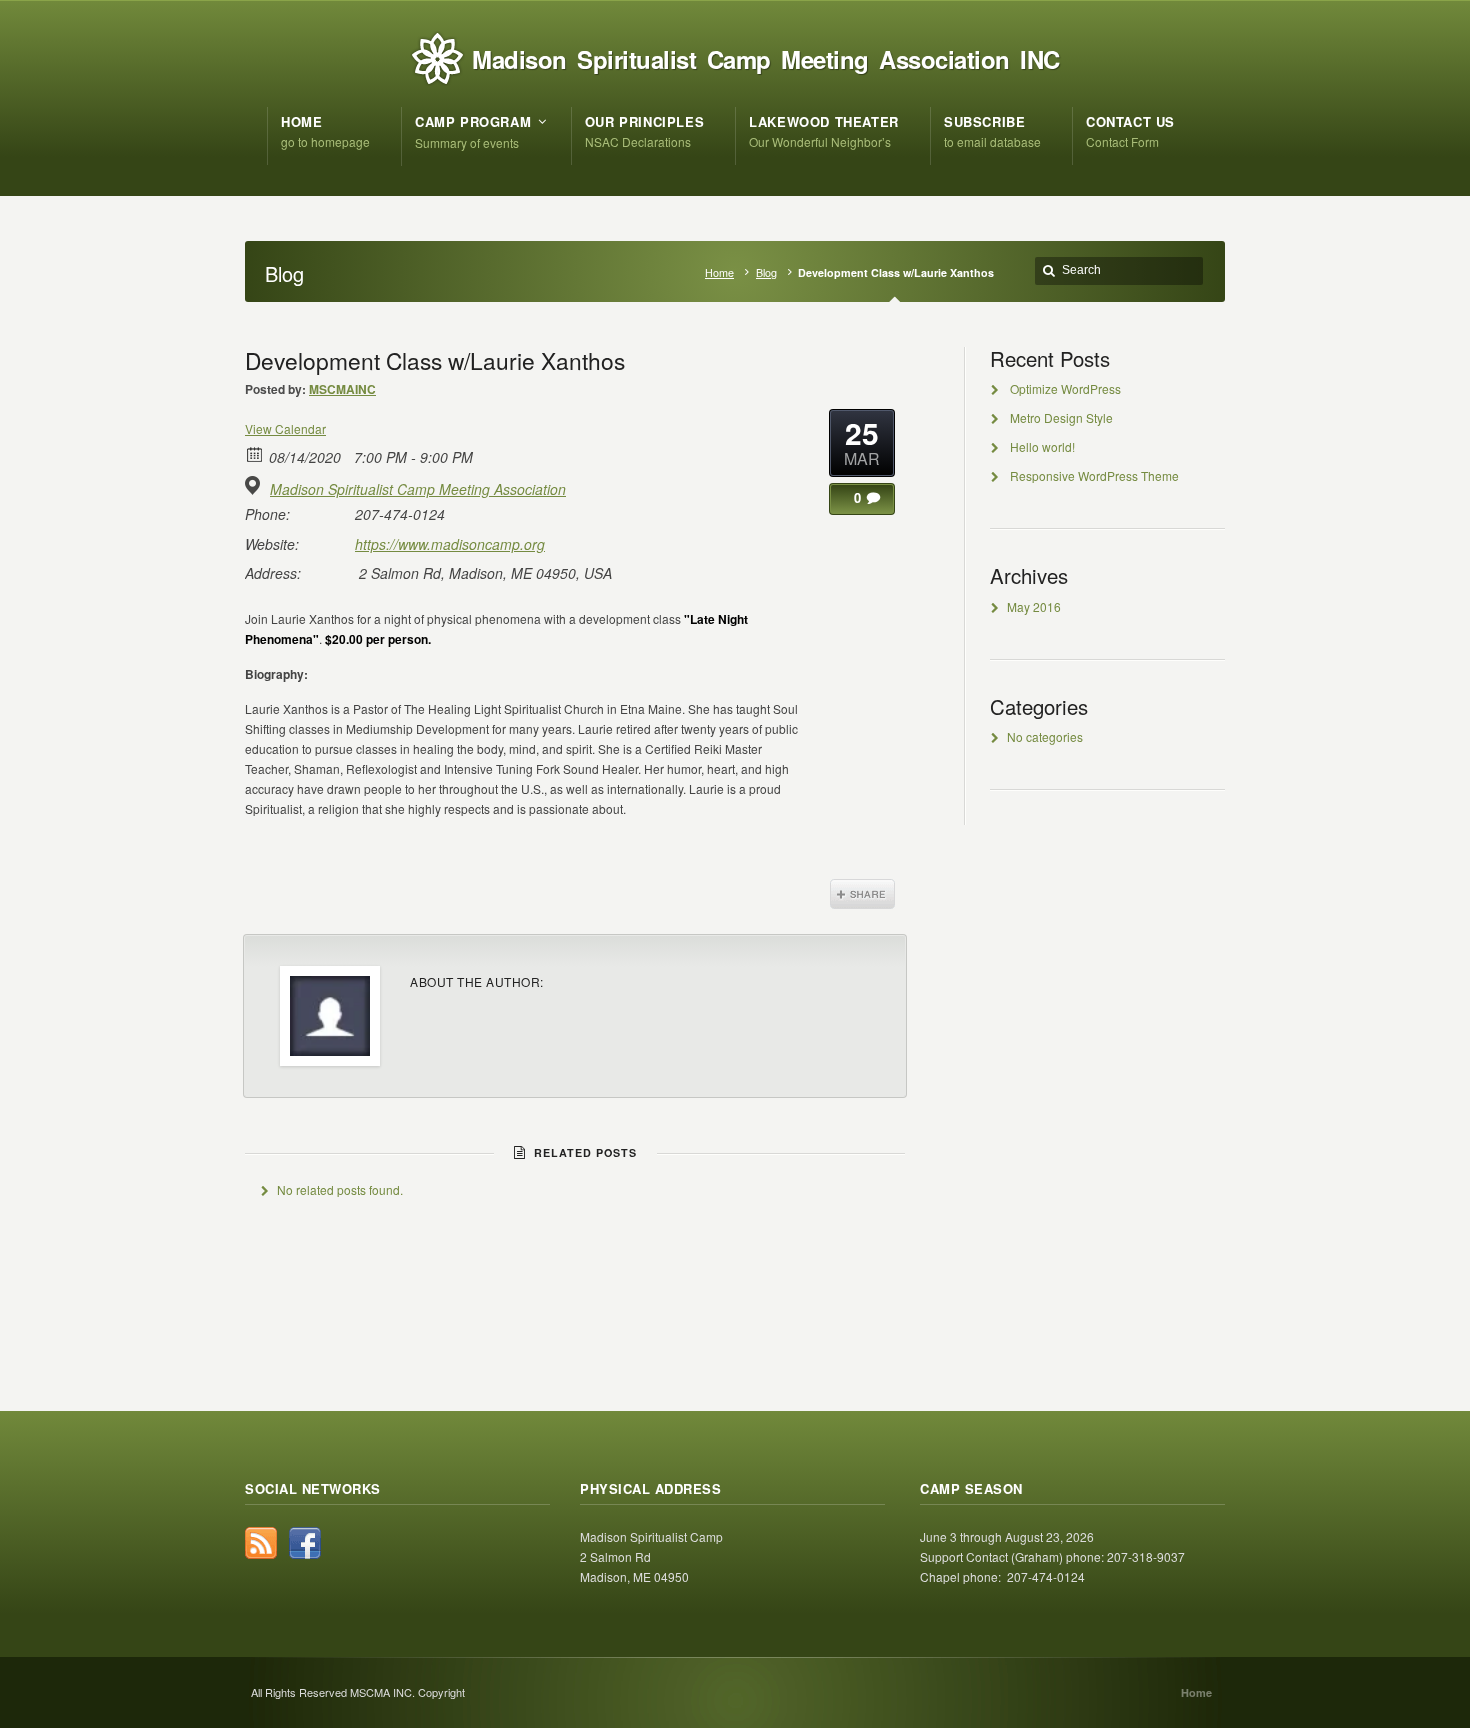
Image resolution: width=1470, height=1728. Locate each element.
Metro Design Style (1061, 417)
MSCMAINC (342, 389)
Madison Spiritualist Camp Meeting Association (418, 489)
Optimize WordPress (1065, 388)
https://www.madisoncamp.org (450, 544)
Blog (766, 272)
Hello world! (1042, 446)
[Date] (255, 453)
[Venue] (255, 485)
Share (862, 894)
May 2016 (1034, 606)
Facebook (305, 1543)
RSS (261, 1543)
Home (719, 272)
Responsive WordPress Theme (1094, 475)
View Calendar (285, 428)
